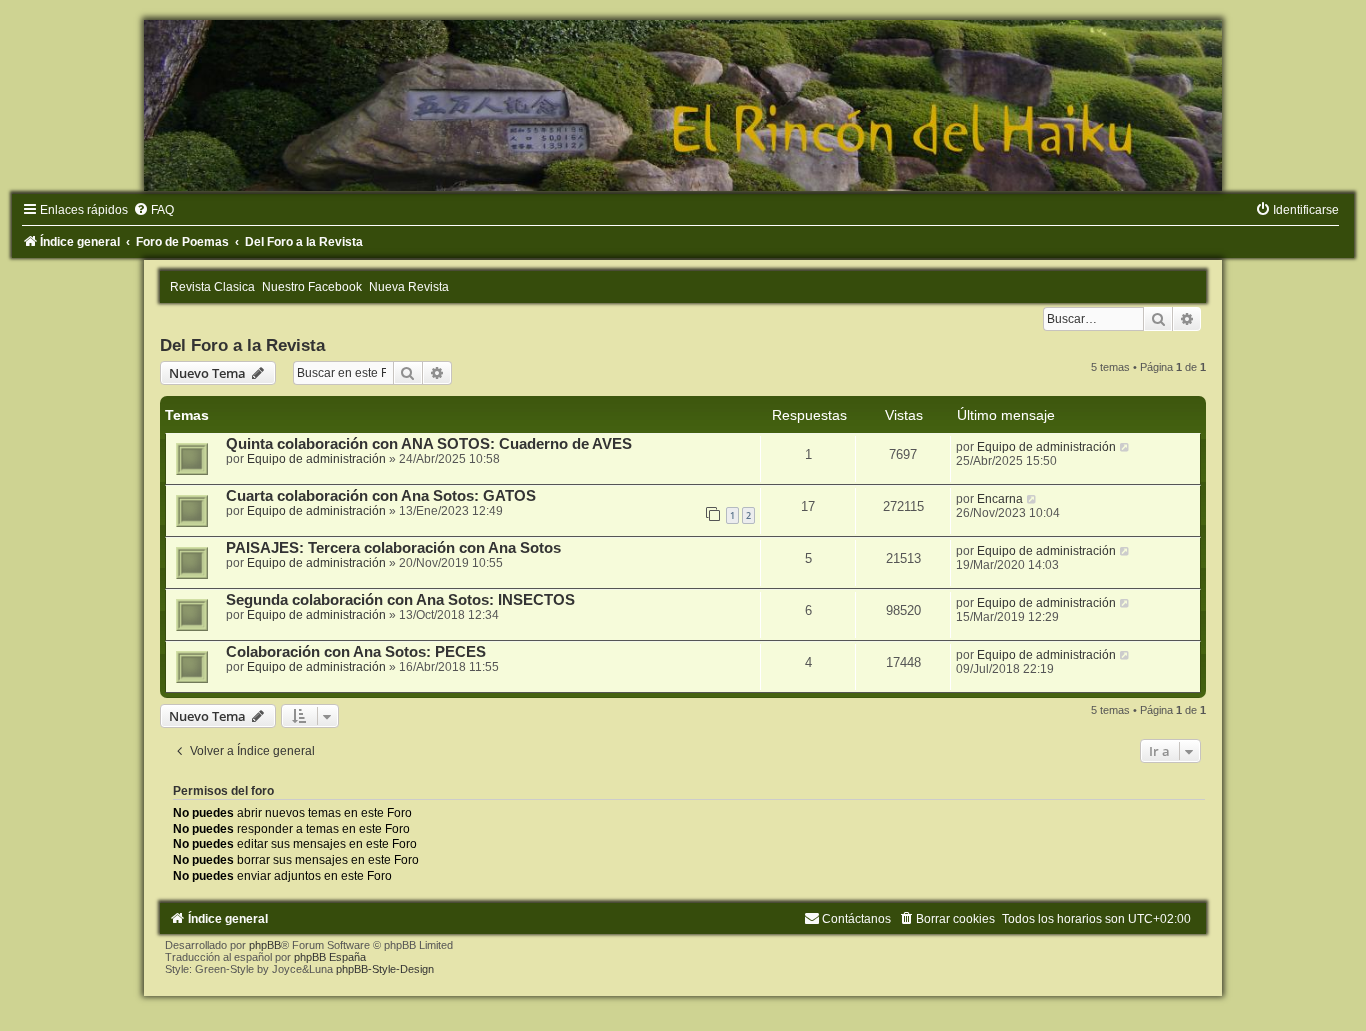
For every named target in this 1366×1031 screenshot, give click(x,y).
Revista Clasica (212, 287)
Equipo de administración (316, 459)
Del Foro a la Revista (242, 345)
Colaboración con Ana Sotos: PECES (356, 652)
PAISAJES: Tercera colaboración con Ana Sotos (393, 548)
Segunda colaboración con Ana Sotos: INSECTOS (400, 600)
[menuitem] (153, 210)
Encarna (1000, 499)
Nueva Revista (409, 287)
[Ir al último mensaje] (1125, 447)
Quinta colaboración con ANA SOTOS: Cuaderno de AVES (429, 444)
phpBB (265, 945)
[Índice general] (683, 105)
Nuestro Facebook (312, 287)
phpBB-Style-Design (385, 969)
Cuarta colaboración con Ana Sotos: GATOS (381, 496)
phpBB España (330, 957)
